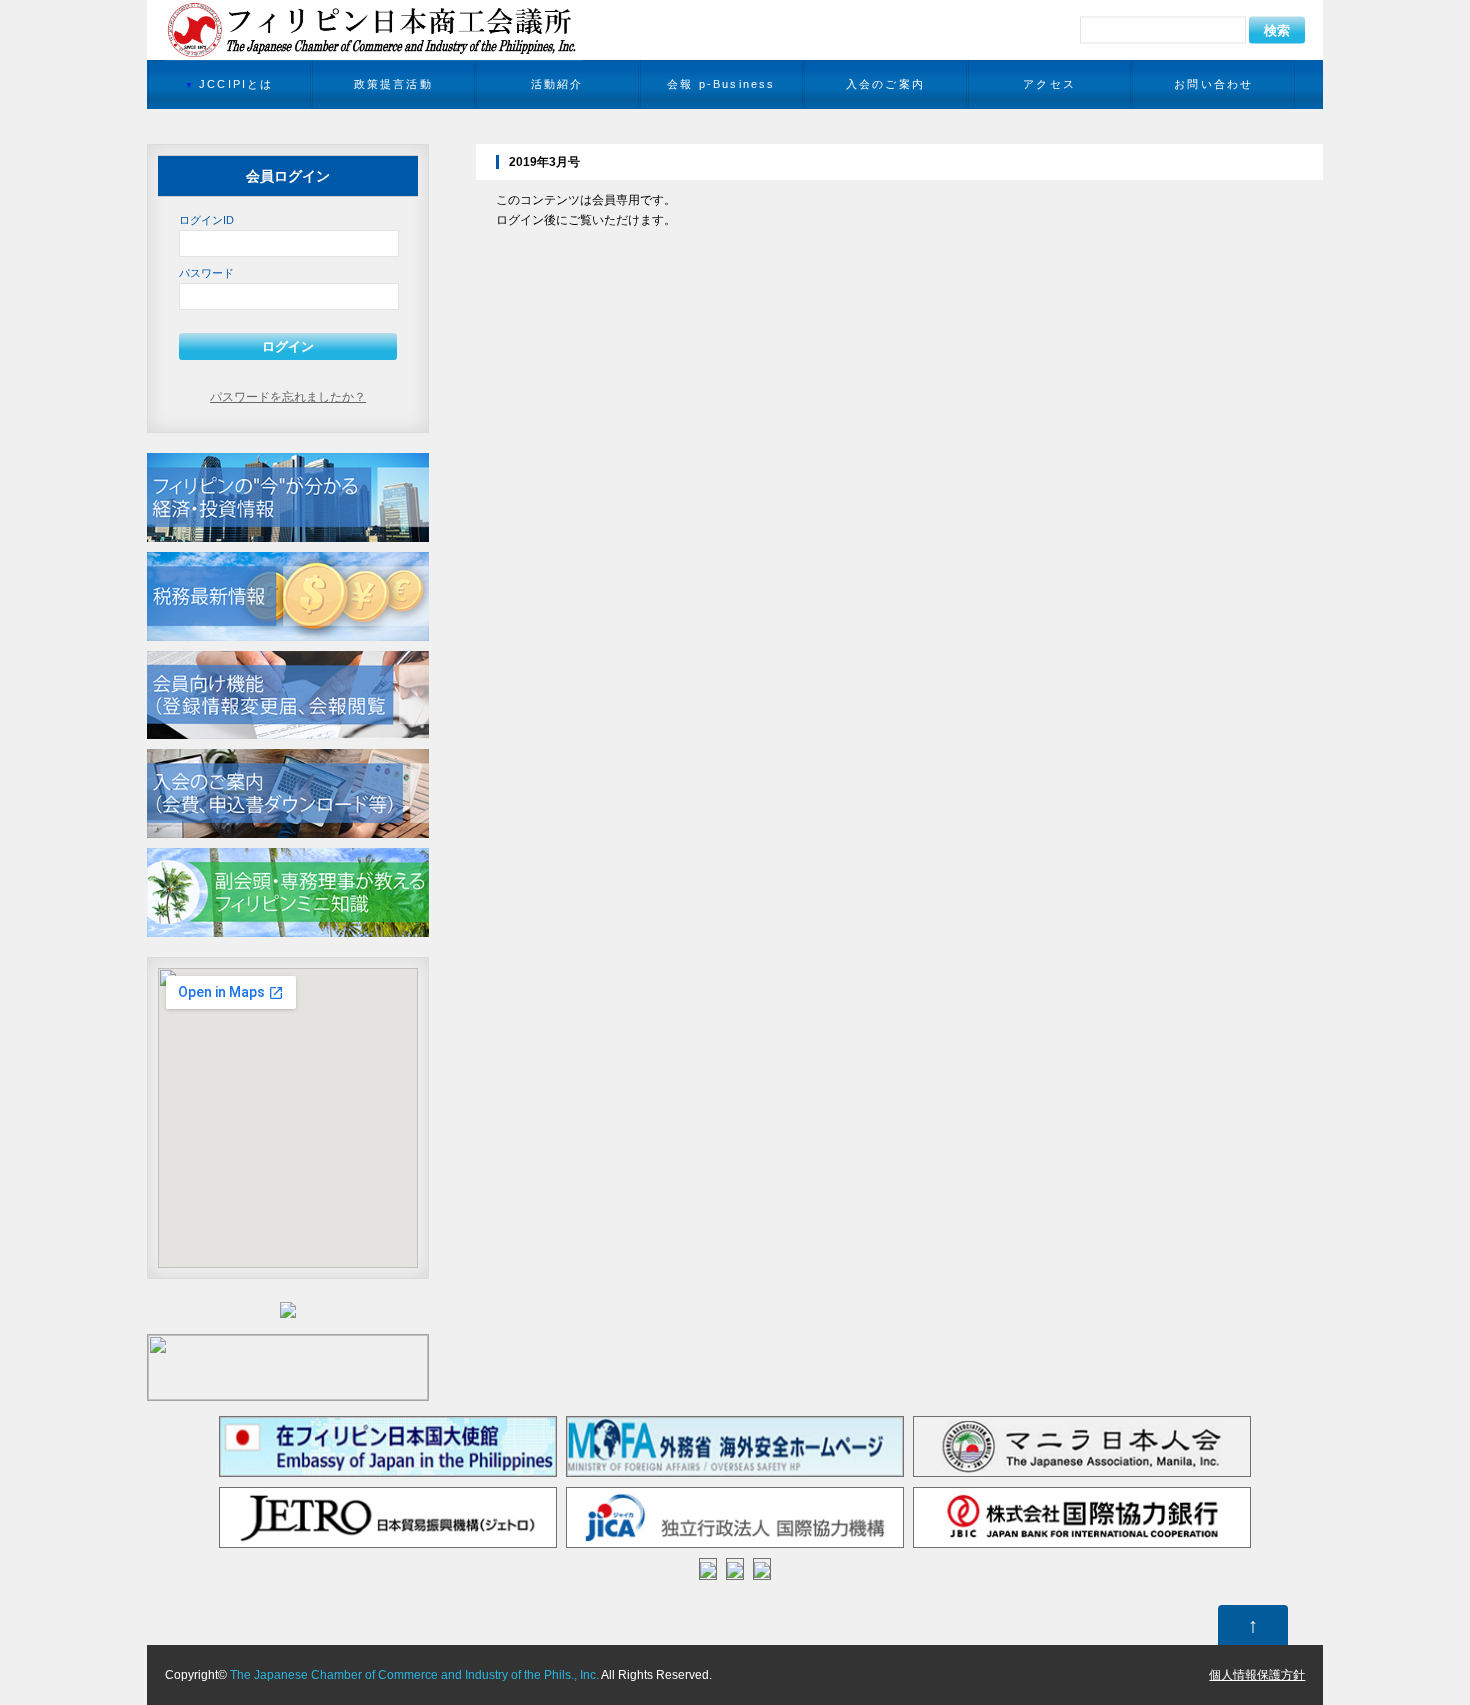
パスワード (206, 273)
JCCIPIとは (236, 84)
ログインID (206, 220)
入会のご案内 (885, 84)
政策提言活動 (393, 84)
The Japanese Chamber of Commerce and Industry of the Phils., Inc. (414, 1675)
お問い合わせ (1213, 84)
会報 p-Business (721, 84)
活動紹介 (557, 84)
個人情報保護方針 (1257, 1675)
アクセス (1049, 84)
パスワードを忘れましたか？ (288, 397)
